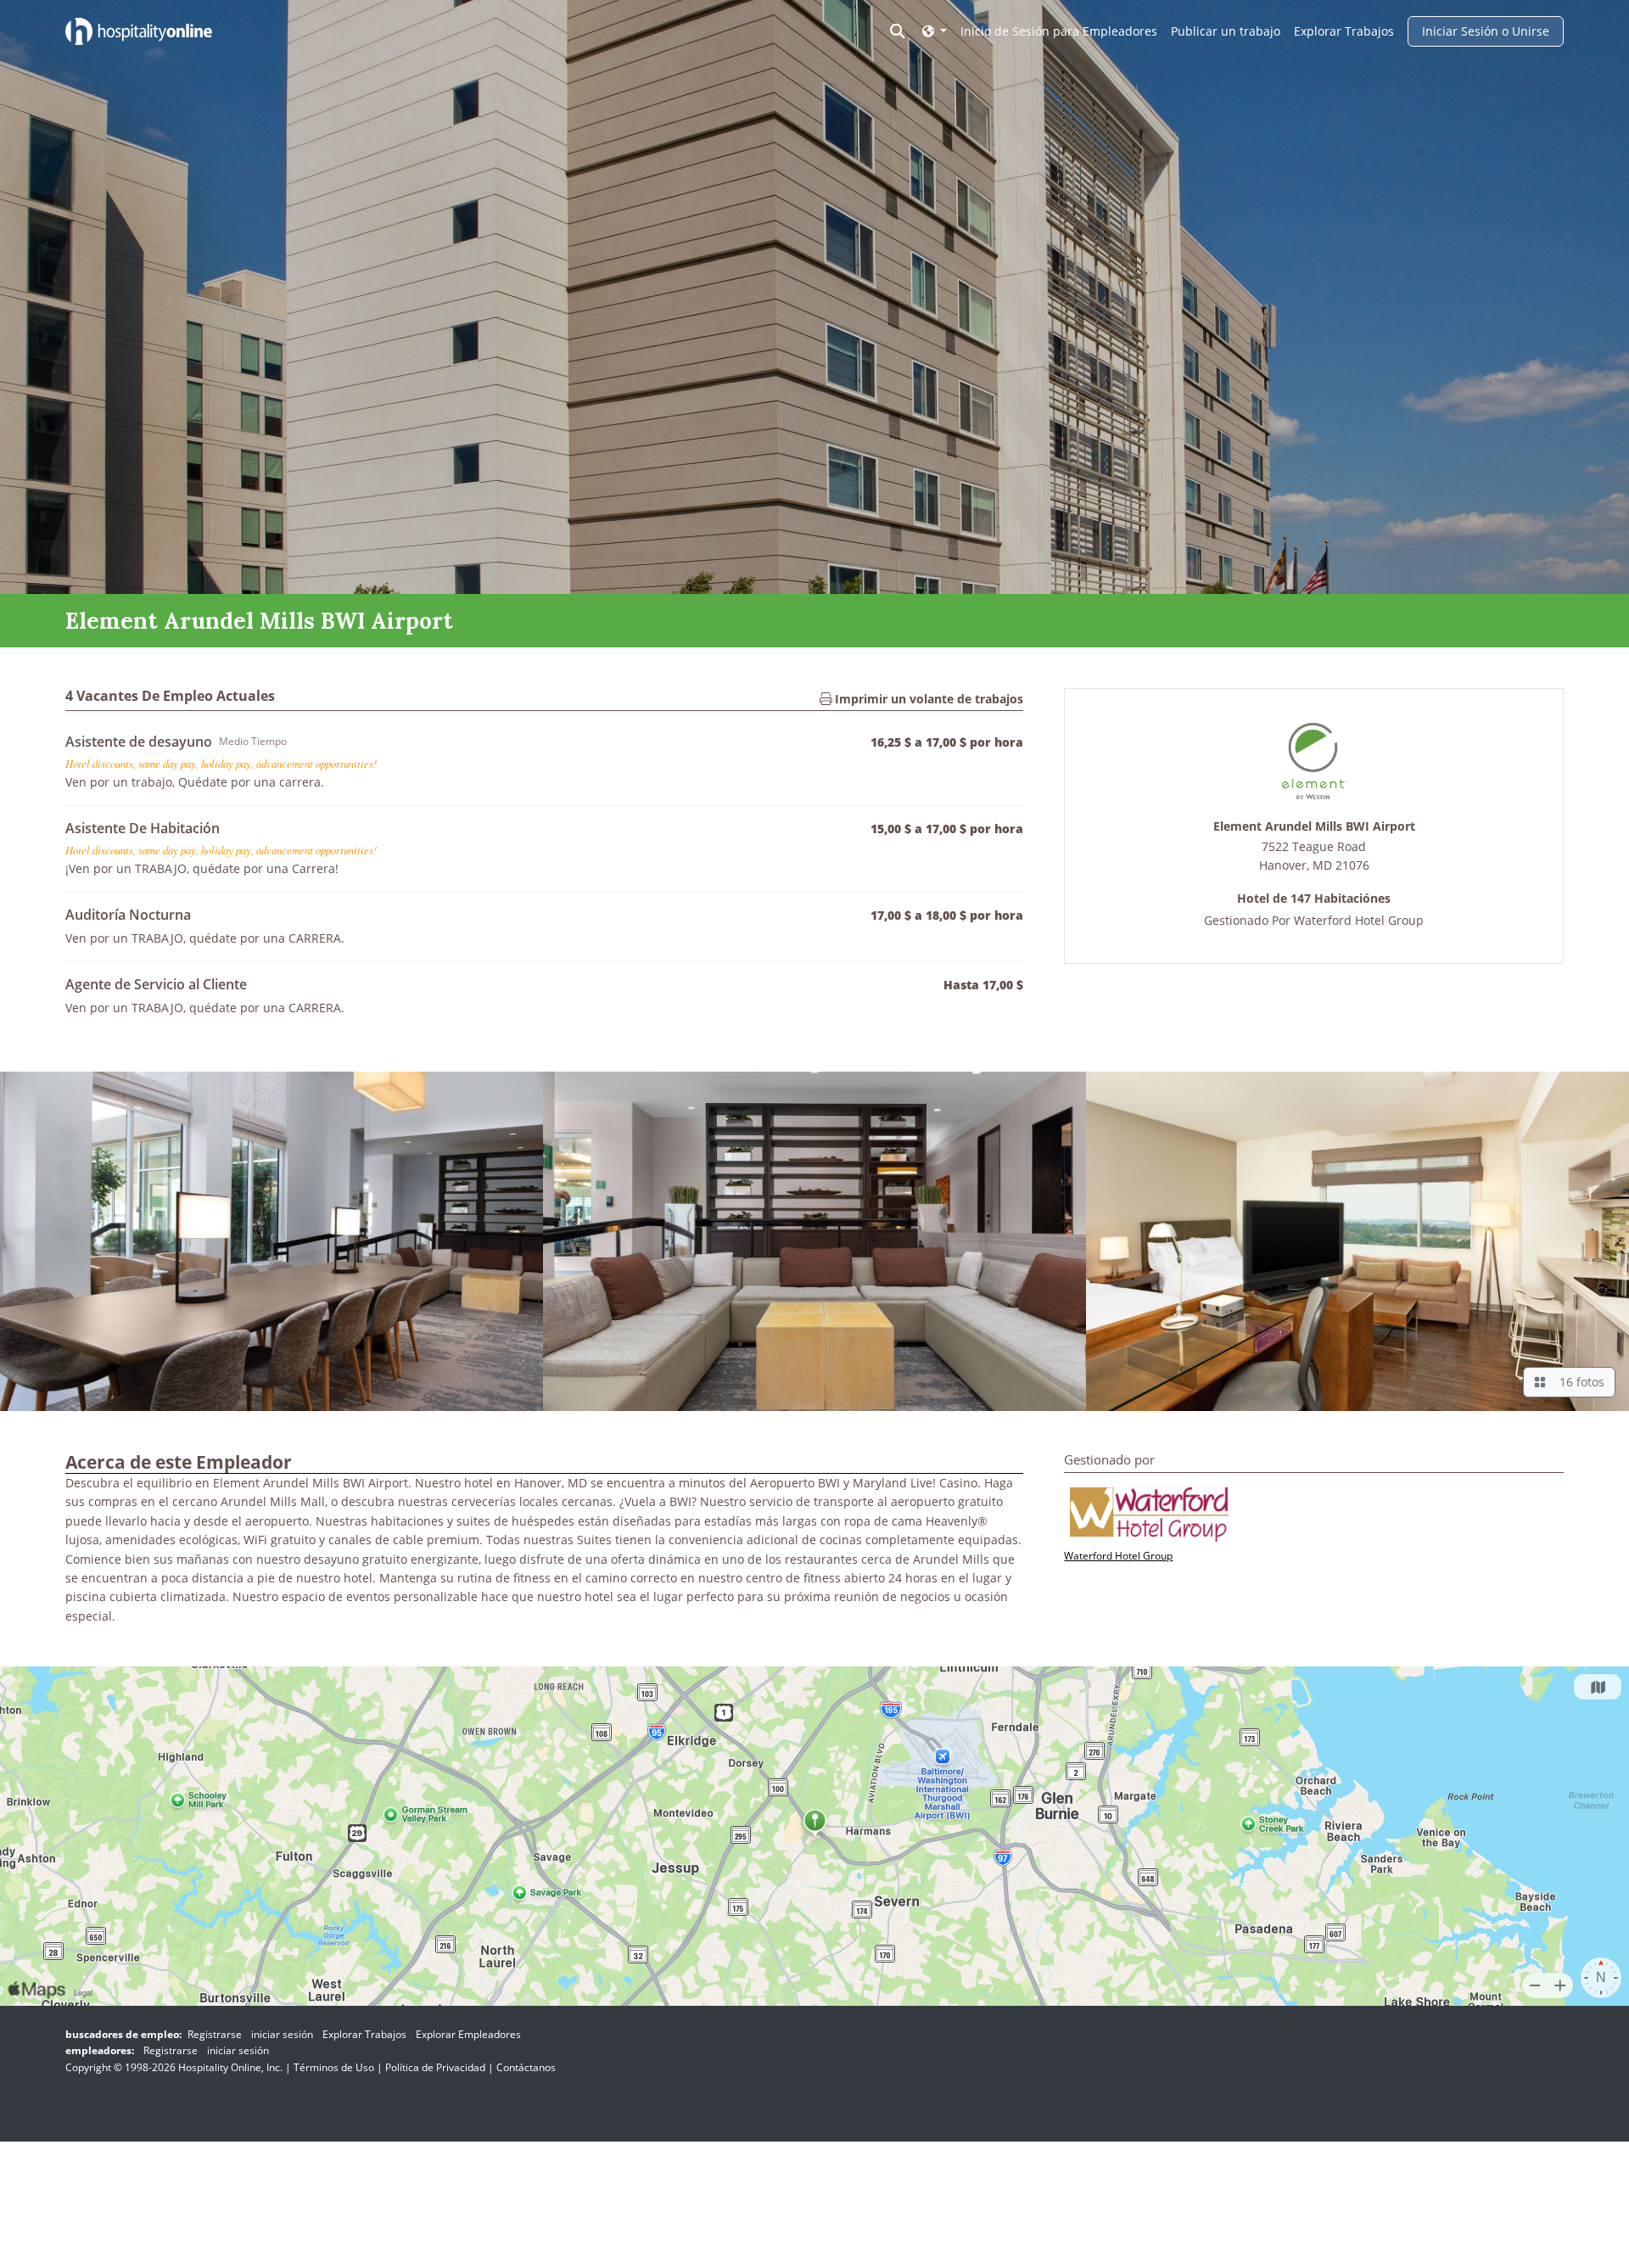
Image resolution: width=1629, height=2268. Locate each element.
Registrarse (215, 2034)
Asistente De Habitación (143, 828)
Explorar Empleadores (468, 2034)
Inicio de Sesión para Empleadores (1059, 31)
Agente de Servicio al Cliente (156, 984)
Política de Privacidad (435, 2067)
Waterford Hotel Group (1359, 920)
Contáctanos (526, 2067)
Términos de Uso (334, 2067)
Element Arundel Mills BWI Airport (1314, 827)
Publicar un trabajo (1226, 31)
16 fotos (1579, 1382)
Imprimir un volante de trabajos (927, 699)
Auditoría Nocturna (128, 915)
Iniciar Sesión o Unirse (1486, 31)
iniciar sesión (282, 2034)
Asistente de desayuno (139, 742)
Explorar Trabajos (1344, 31)
